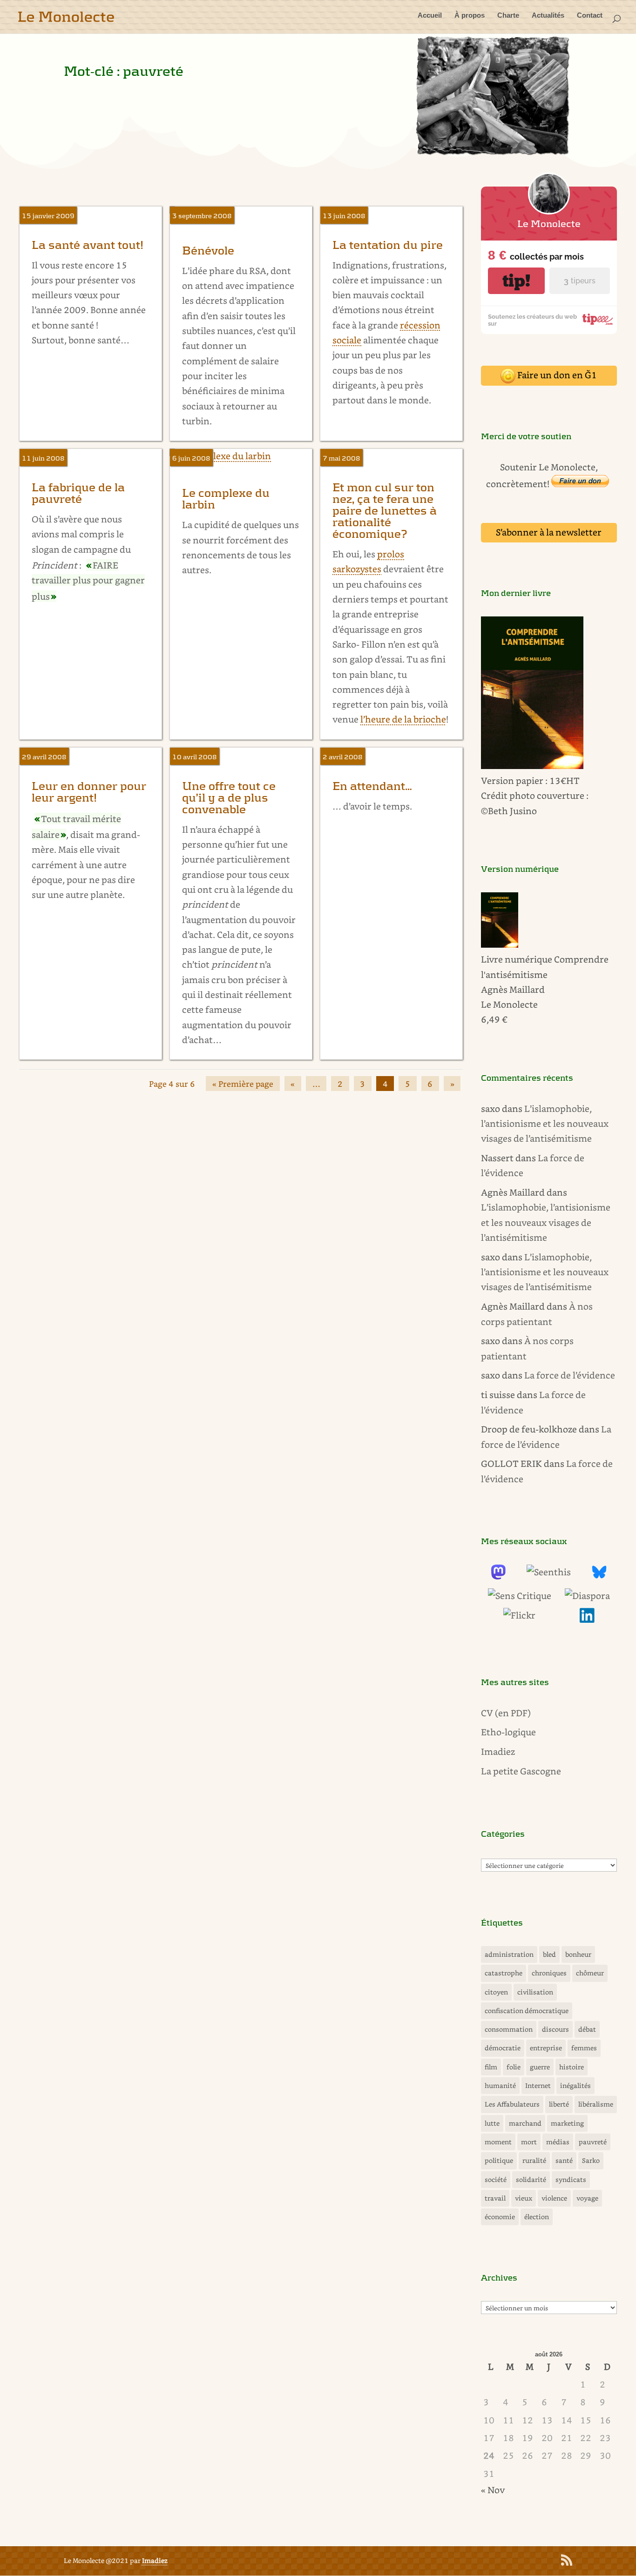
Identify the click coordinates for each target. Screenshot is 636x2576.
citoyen (496, 1992)
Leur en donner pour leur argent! (89, 792)
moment (498, 2142)
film (491, 2067)
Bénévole (208, 251)
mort (529, 2142)
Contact (590, 16)
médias (558, 2142)
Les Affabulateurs (512, 2104)
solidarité (531, 2179)
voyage (587, 2198)
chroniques (549, 1973)
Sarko (591, 2160)
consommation (509, 2029)
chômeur (590, 1973)
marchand (525, 2123)
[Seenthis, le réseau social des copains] (549, 1572)
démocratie (503, 2048)
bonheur (578, 1954)
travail (495, 2198)
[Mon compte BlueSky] (599, 1576)
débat (587, 2029)
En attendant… (372, 786)
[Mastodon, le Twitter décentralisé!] (498, 1576)
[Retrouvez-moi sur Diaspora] (587, 1596)
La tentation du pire (388, 245)
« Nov (493, 2490)
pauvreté (593, 2142)
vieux (524, 2198)
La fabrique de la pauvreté (78, 494)
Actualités (548, 16)
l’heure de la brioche (403, 719)
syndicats (571, 2179)
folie (514, 2067)
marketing (567, 2123)
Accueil (430, 16)
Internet (538, 2085)
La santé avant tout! (88, 245)
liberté (559, 2104)
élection (537, 2217)
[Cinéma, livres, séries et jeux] (520, 1596)
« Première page (243, 1084)
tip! (516, 281)
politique (499, 2160)
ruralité (534, 2160)
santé (564, 2160)
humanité (500, 2085)
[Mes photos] (519, 1615)
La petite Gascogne (521, 1771)
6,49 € (494, 1019)
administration (509, 1954)
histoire (572, 2067)
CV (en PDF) (506, 1713)
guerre (540, 2067)
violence (554, 2198)
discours (555, 2029)
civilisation (535, 1992)
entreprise (546, 2048)
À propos (470, 16)
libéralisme (596, 2104)
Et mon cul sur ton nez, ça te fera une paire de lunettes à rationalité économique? (385, 511)
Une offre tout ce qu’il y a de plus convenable (229, 798)
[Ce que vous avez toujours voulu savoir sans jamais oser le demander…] (587, 1619)
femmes (584, 2048)
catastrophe (504, 1973)
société (496, 2179)
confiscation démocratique (527, 2011)
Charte (508, 16)
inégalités (575, 2085)
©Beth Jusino (509, 811)
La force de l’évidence (570, 1375)
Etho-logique (508, 1732)
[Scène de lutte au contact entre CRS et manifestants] (493, 154)
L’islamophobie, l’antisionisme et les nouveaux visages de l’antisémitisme (545, 1124)
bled (549, 1954)
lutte (492, 2123)
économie (500, 2217)
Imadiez (498, 1751)
